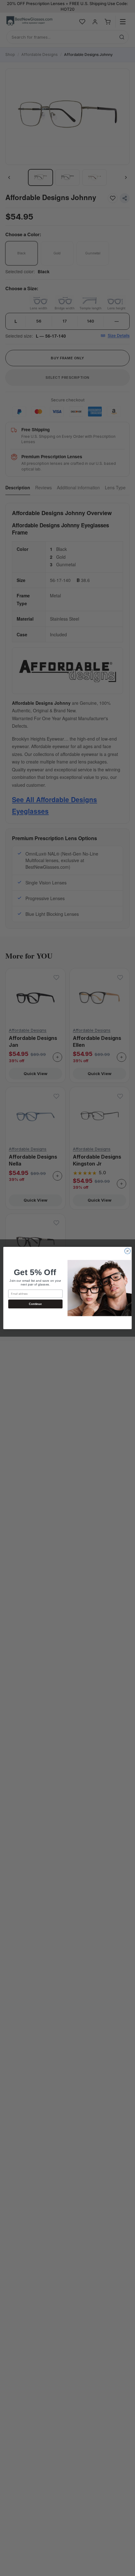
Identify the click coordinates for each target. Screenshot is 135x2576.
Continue (35, 1304)
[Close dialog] (127, 1251)
